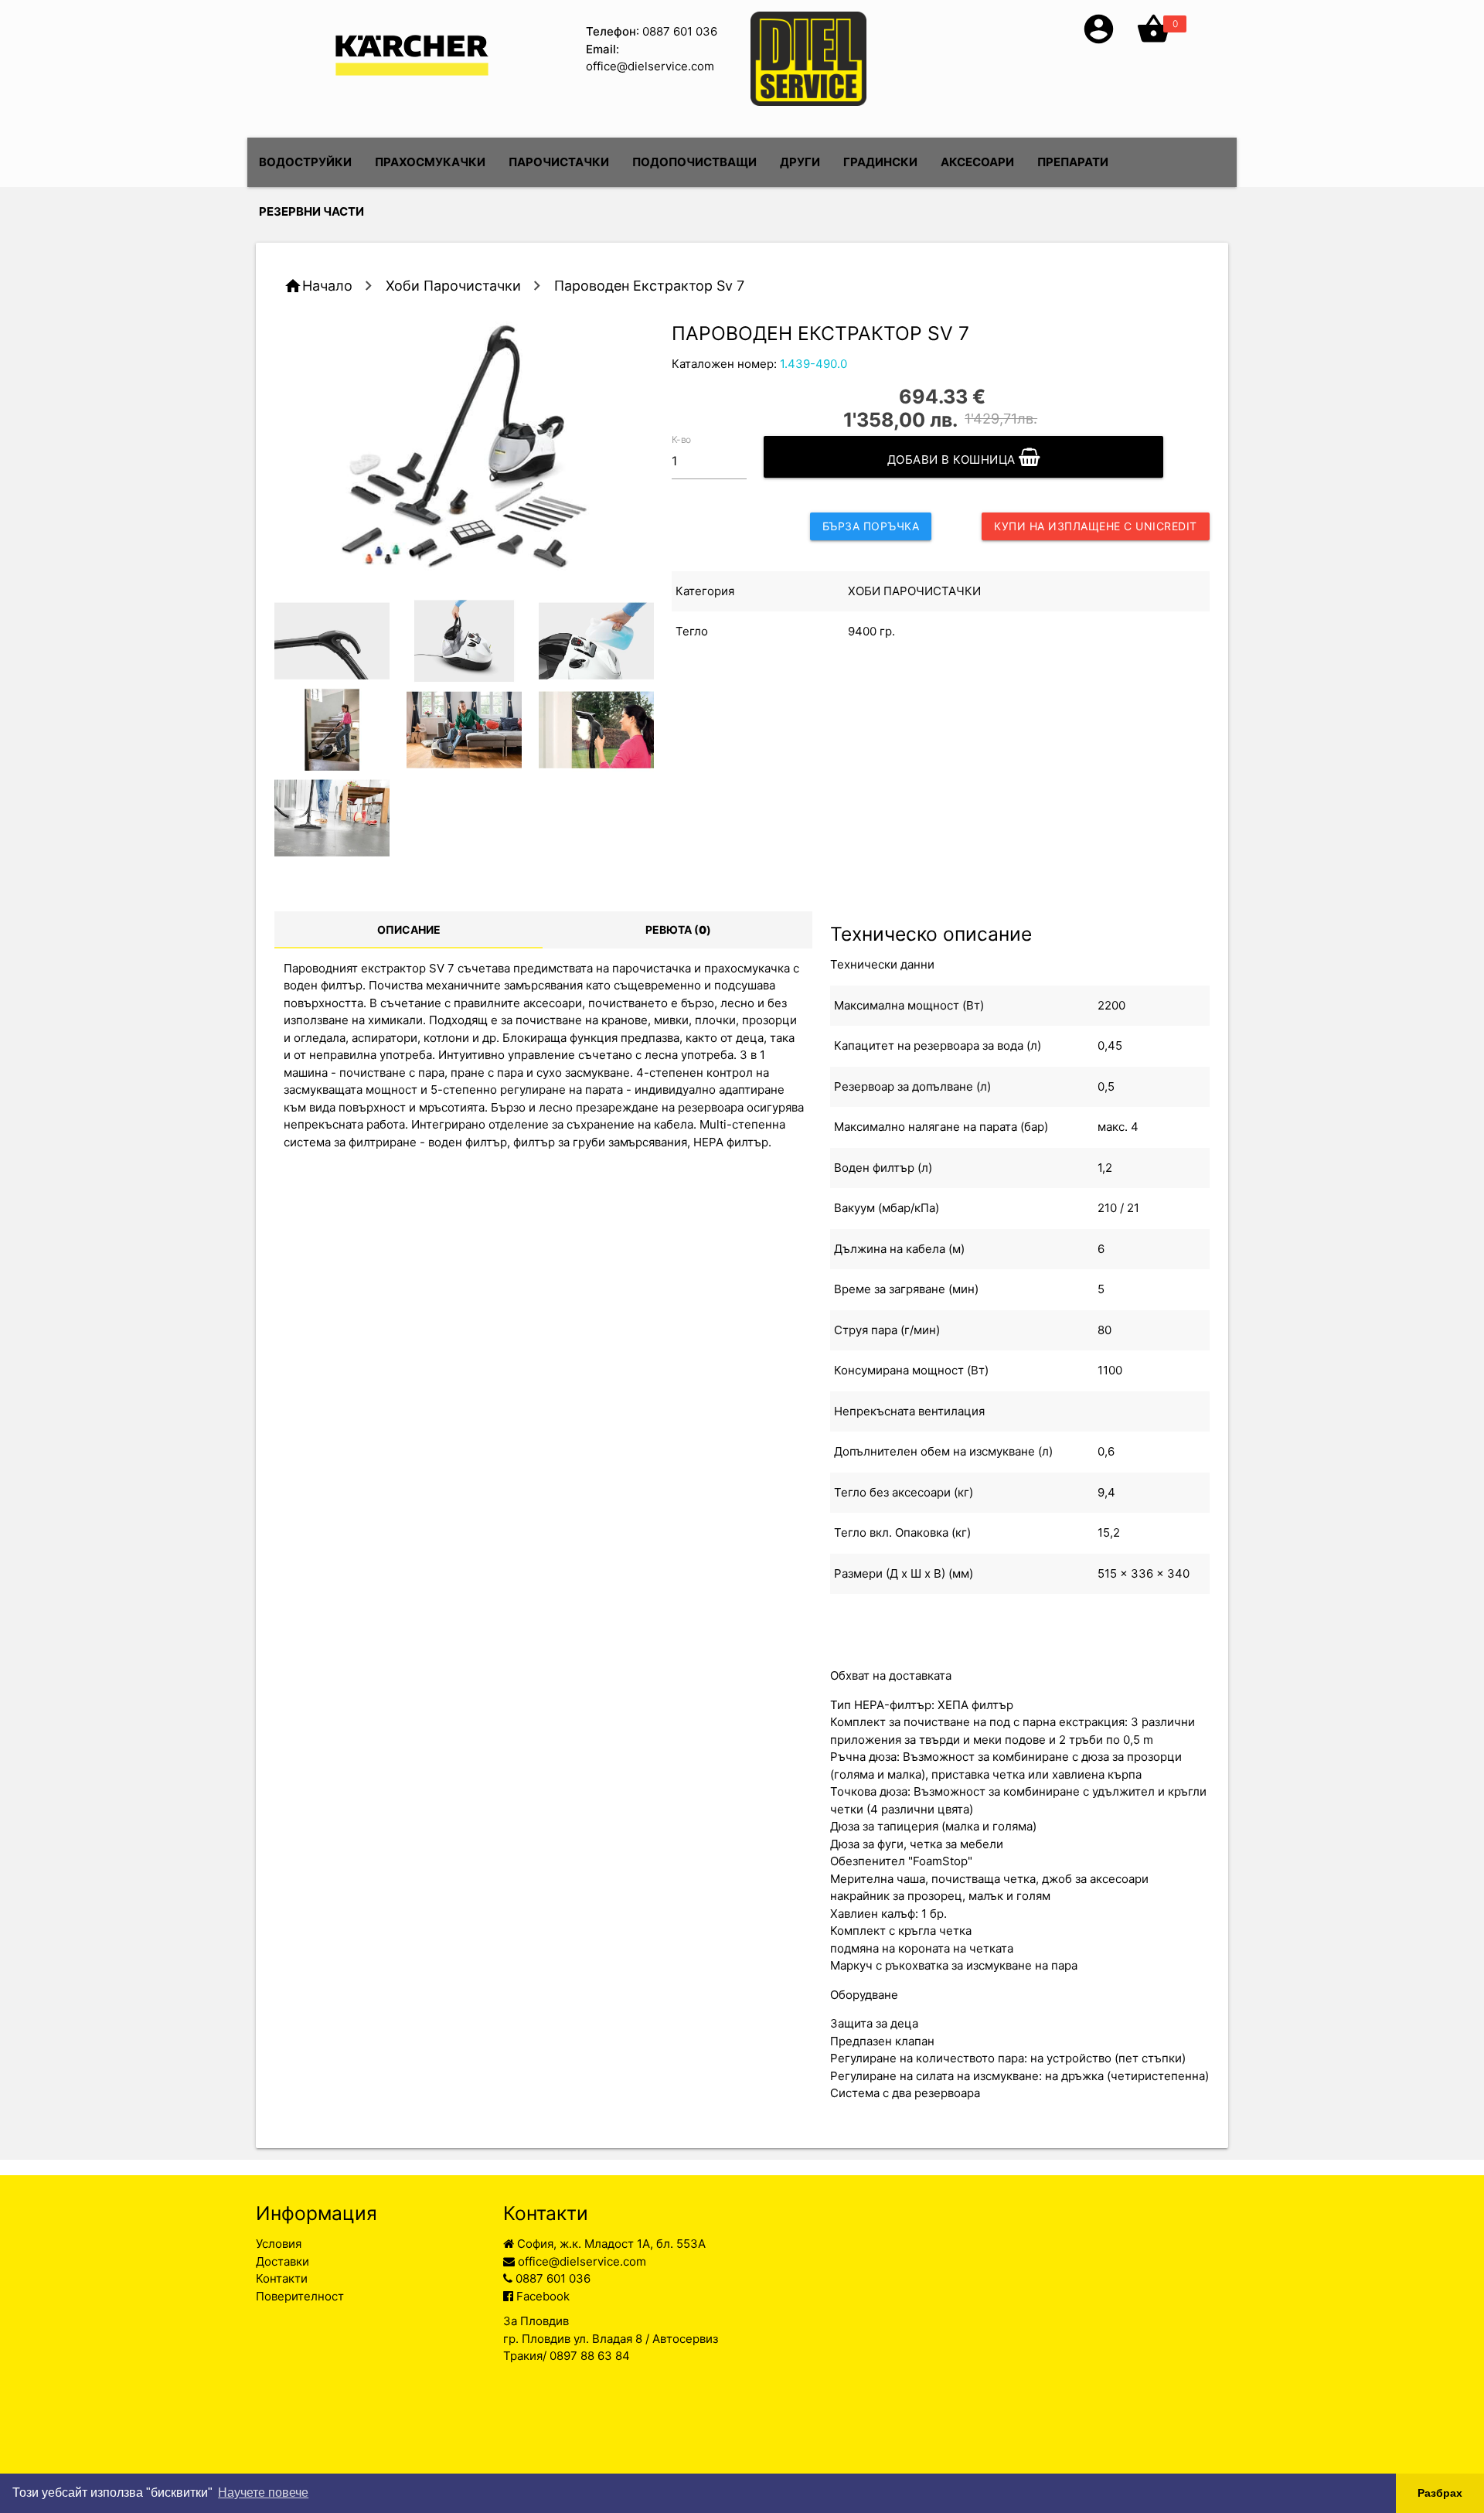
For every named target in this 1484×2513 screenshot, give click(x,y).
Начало (327, 286)
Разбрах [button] (1440, 2493)
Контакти (282, 2278)
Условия (279, 2244)
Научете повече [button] (263, 2493)
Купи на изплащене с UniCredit (1096, 526)
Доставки (283, 2261)
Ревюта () (678, 930)
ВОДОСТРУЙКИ (305, 162)
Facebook (541, 2296)
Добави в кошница (953, 460)
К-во (682, 439)
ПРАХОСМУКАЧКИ (430, 162)
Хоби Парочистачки (453, 286)
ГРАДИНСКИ (880, 162)
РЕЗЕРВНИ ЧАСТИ (311, 211)
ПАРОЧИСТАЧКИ (559, 162)
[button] (1099, 42)
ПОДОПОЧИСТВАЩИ (694, 162)
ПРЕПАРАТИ (1073, 162)
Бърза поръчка (871, 526)
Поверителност (300, 2296)
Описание (409, 930)
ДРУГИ (800, 162)
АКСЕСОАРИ (977, 162)
